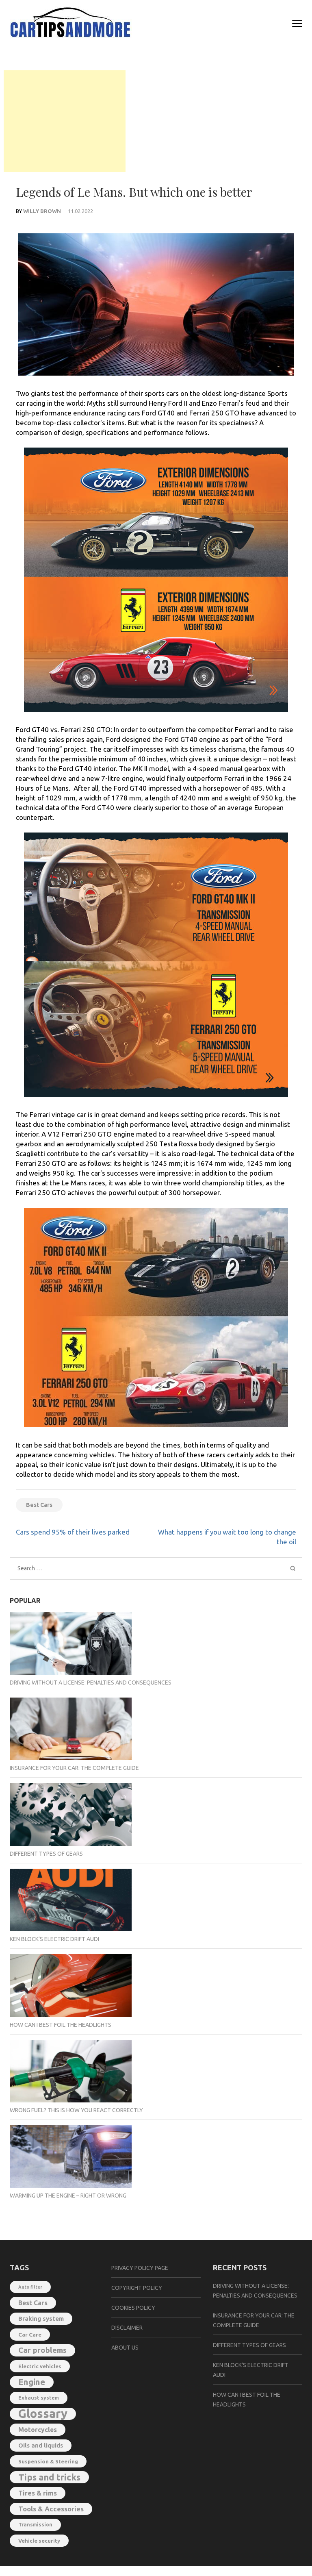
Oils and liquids (41, 2445)
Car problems (42, 2350)
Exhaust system (39, 2398)
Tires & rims (38, 2493)
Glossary (43, 2414)
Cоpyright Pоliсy (137, 2288)
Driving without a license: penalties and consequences (91, 1683)
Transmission (35, 2525)
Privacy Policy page (140, 2268)
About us (125, 2348)
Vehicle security (39, 2541)
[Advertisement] (65, 121)
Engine (32, 2382)
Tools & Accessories (51, 2509)
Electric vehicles (40, 2366)
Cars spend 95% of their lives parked (73, 1532)
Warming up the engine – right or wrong (68, 2196)
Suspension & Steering (48, 2461)
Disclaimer (127, 2328)
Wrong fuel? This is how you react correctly (76, 2110)
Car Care (30, 2335)
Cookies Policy (133, 2308)
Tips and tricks (49, 2477)
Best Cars (39, 1505)
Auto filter (30, 2287)
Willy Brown (42, 211)
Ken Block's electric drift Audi (54, 1939)
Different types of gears (46, 1854)
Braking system (41, 2318)
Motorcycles (38, 2430)
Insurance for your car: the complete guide (74, 1768)
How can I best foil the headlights (61, 2025)
